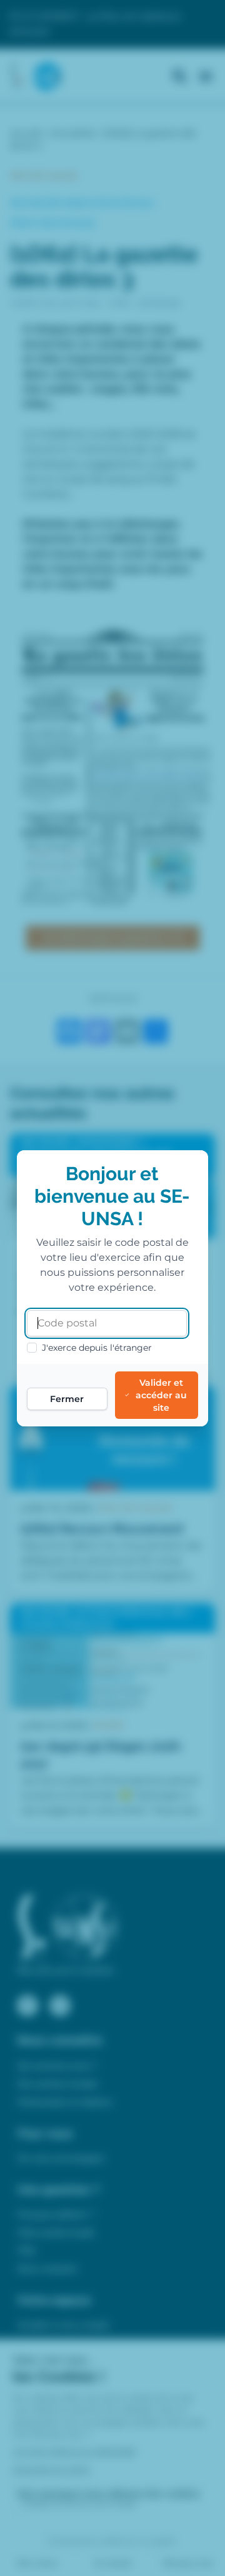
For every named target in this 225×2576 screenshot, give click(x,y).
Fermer (67, 1399)
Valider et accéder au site (161, 1395)
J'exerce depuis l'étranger (97, 1348)
